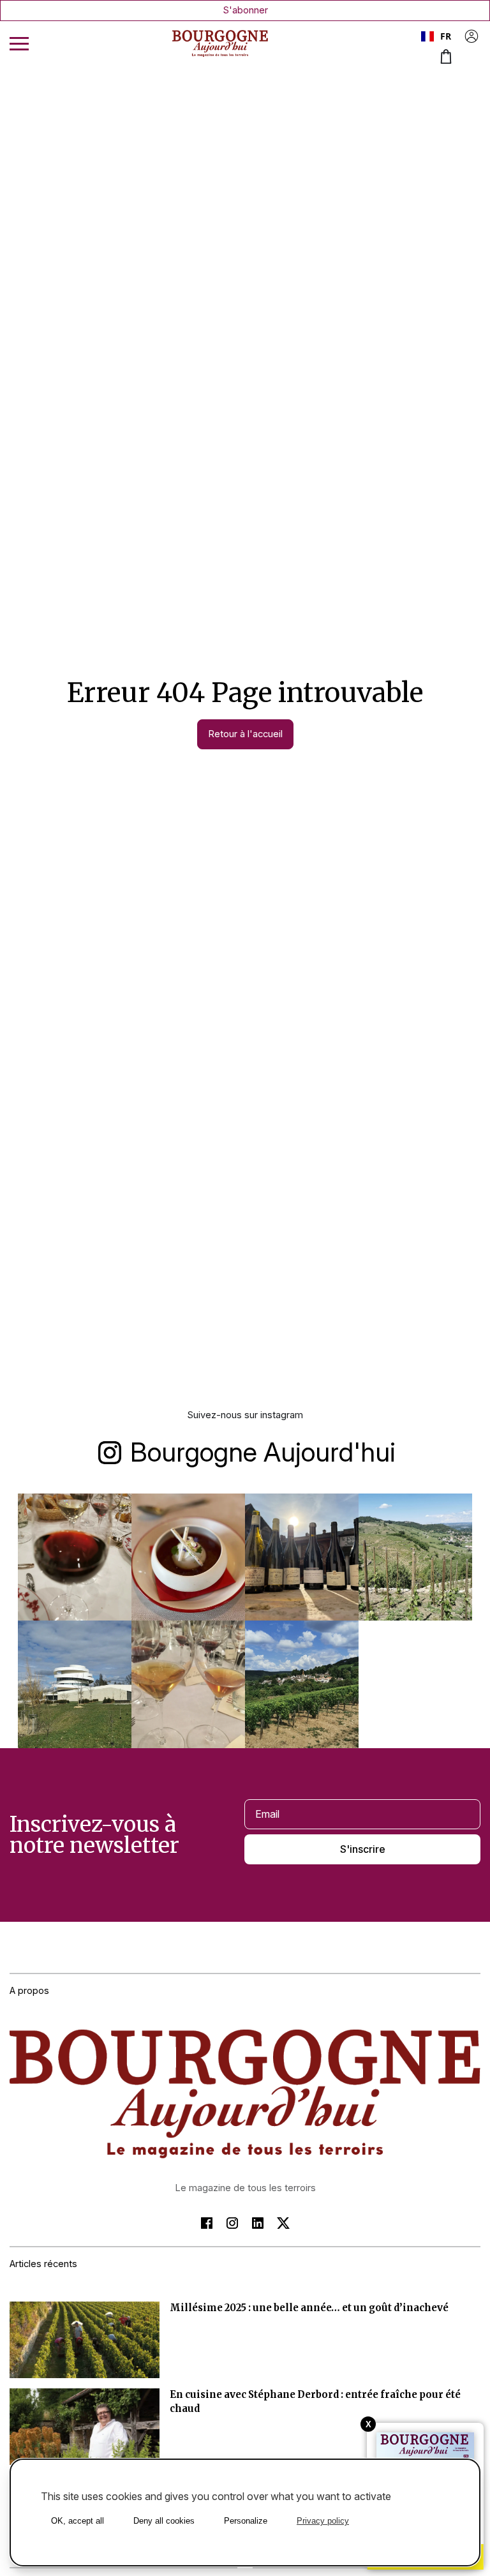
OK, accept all (78, 2521)
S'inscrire (363, 1849)
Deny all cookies (164, 2521)
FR (446, 36)
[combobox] (437, 36)
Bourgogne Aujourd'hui (263, 1452)
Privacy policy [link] (323, 2521)
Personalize (246, 2521)
